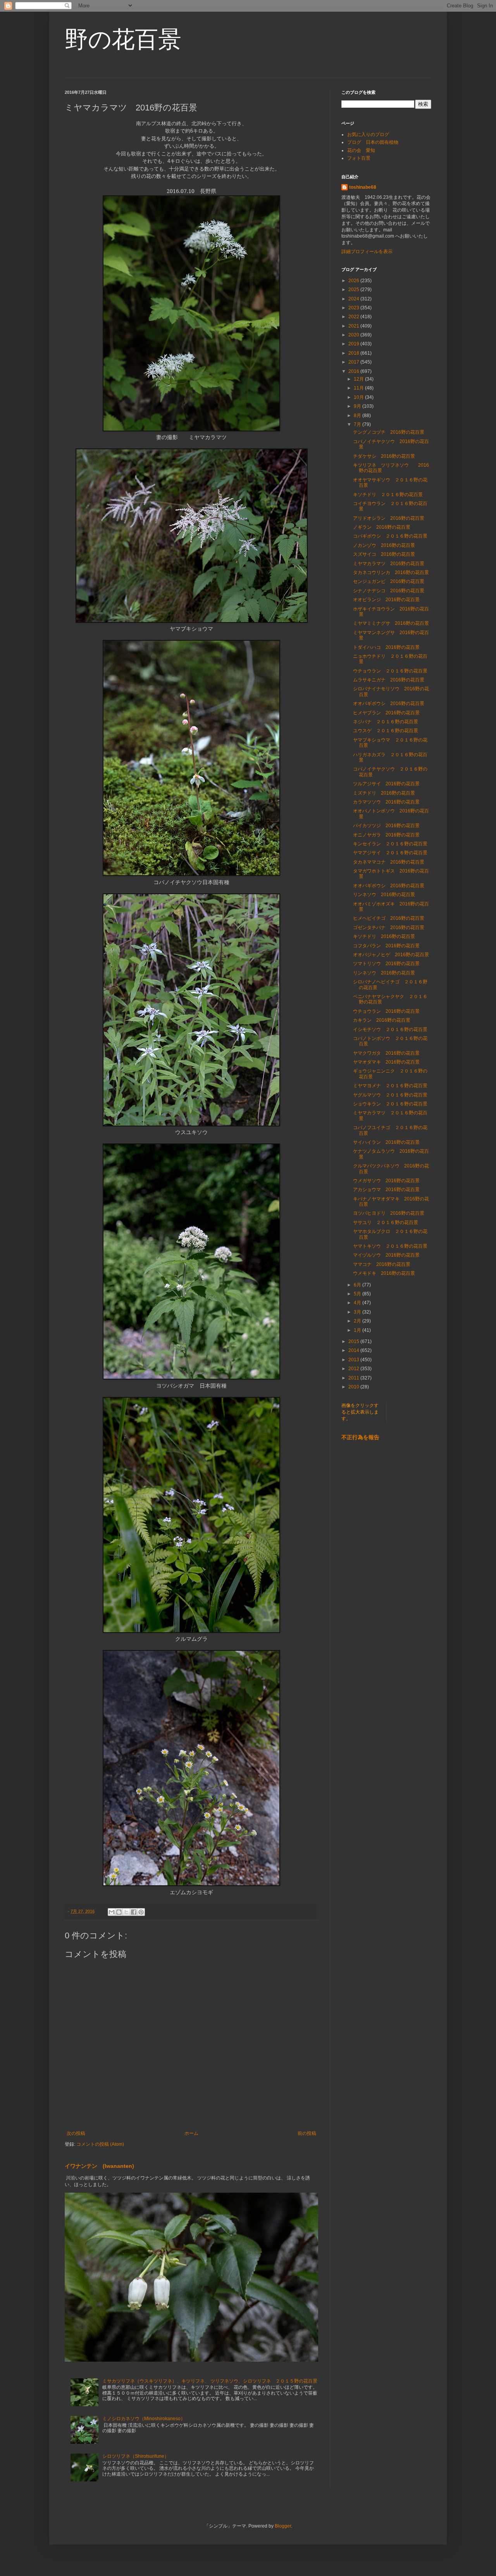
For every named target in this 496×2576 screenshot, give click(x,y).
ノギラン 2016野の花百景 (382, 527)
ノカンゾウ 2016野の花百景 (384, 545)
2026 (354, 281)
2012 (354, 1369)
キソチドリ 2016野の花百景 (384, 936)
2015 (354, 1341)
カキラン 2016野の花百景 (382, 1020)
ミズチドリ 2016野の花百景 (384, 793)
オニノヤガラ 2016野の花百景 (386, 835)
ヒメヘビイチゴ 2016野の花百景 (389, 918)
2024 (354, 299)
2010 (354, 1387)
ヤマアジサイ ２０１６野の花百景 (390, 853)
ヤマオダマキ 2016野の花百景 (386, 1062)
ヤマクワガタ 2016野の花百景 (386, 1053)
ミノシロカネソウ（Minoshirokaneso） (144, 2419)
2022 (354, 317)
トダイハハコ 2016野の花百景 (386, 647)
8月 (358, 416)
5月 (358, 1294)
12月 (359, 379)
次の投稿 (76, 2133)
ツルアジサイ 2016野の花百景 (386, 784)
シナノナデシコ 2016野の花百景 (389, 591)
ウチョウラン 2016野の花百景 (386, 1011)
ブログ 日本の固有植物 (373, 142)
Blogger (283, 2526)
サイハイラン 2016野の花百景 (386, 1142)
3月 (358, 1312)
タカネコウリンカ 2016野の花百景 (391, 572)
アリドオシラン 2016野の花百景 (389, 518)
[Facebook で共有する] (134, 1912)
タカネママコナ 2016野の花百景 (389, 862)
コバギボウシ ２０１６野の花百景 (390, 536)
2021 (354, 326)
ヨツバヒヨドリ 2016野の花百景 (389, 1213)
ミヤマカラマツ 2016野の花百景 (389, 564)
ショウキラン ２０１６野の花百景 (390, 1104)
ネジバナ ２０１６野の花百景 (386, 722)
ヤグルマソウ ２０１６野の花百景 (390, 1095)
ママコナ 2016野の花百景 (382, 1264)
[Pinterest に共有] (141, 1912)
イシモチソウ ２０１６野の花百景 (390, 1029)
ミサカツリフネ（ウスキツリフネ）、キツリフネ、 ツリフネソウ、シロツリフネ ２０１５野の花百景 (210, 2381)
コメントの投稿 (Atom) (100, 2144)
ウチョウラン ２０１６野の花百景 (390, 671)
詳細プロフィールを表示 (367, 252)
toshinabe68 (363, 187)
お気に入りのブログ (368, 134)
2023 (354, 308)
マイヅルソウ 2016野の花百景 (386, 1255)
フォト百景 (359, 158)
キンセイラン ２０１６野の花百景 (390, 844)
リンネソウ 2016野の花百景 (384, 895)
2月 (358, 1321)
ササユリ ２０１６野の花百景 (386, 1222)
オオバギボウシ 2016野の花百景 (389, 703)
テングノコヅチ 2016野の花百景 (389, 432)
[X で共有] (126, 1912)
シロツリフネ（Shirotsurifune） (136, 2456)
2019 (354, 344)
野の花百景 (123, 39)
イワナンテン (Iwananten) (99, 2166)
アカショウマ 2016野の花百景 (386, 1190)
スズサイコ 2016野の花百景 (384, 554)
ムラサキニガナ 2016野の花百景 (389, 680)
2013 (354, 1360)
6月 (358, 1285)
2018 (354, 353)
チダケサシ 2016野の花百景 (384, 456)
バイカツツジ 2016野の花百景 (386, 826)
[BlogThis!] (119, 1912)
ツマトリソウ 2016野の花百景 (386, 964)
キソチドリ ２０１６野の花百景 (388, 495)
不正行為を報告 (360, 1437)
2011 (354, 1378)
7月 (358, 424)
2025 (354, 290)
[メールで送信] (112, 1912)
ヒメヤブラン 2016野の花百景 (386, 713)
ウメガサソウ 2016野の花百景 (386, 1181)
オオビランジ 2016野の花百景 (386, 600)
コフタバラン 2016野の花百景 (386, 946)
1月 (358, 1330)
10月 (359, 397)
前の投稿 (307, 2133)
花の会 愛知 (361, 150)
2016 (354, 371)
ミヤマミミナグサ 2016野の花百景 (391, 623)
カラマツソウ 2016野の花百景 (386, 802)
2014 (354, 1350)
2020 (354, 335)
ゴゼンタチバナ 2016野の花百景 (389, 928)
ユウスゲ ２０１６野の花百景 (386, 731)
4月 (358, 1303)
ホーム (191, 2133)
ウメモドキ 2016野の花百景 (384, 1273)
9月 (358, 406)
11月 (359, 388)
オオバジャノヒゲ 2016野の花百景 (391, 955)
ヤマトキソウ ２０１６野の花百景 (390, 1246)
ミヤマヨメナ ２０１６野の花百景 (390, 1086)
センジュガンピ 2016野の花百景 (389, 581)
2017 (354, 362)
